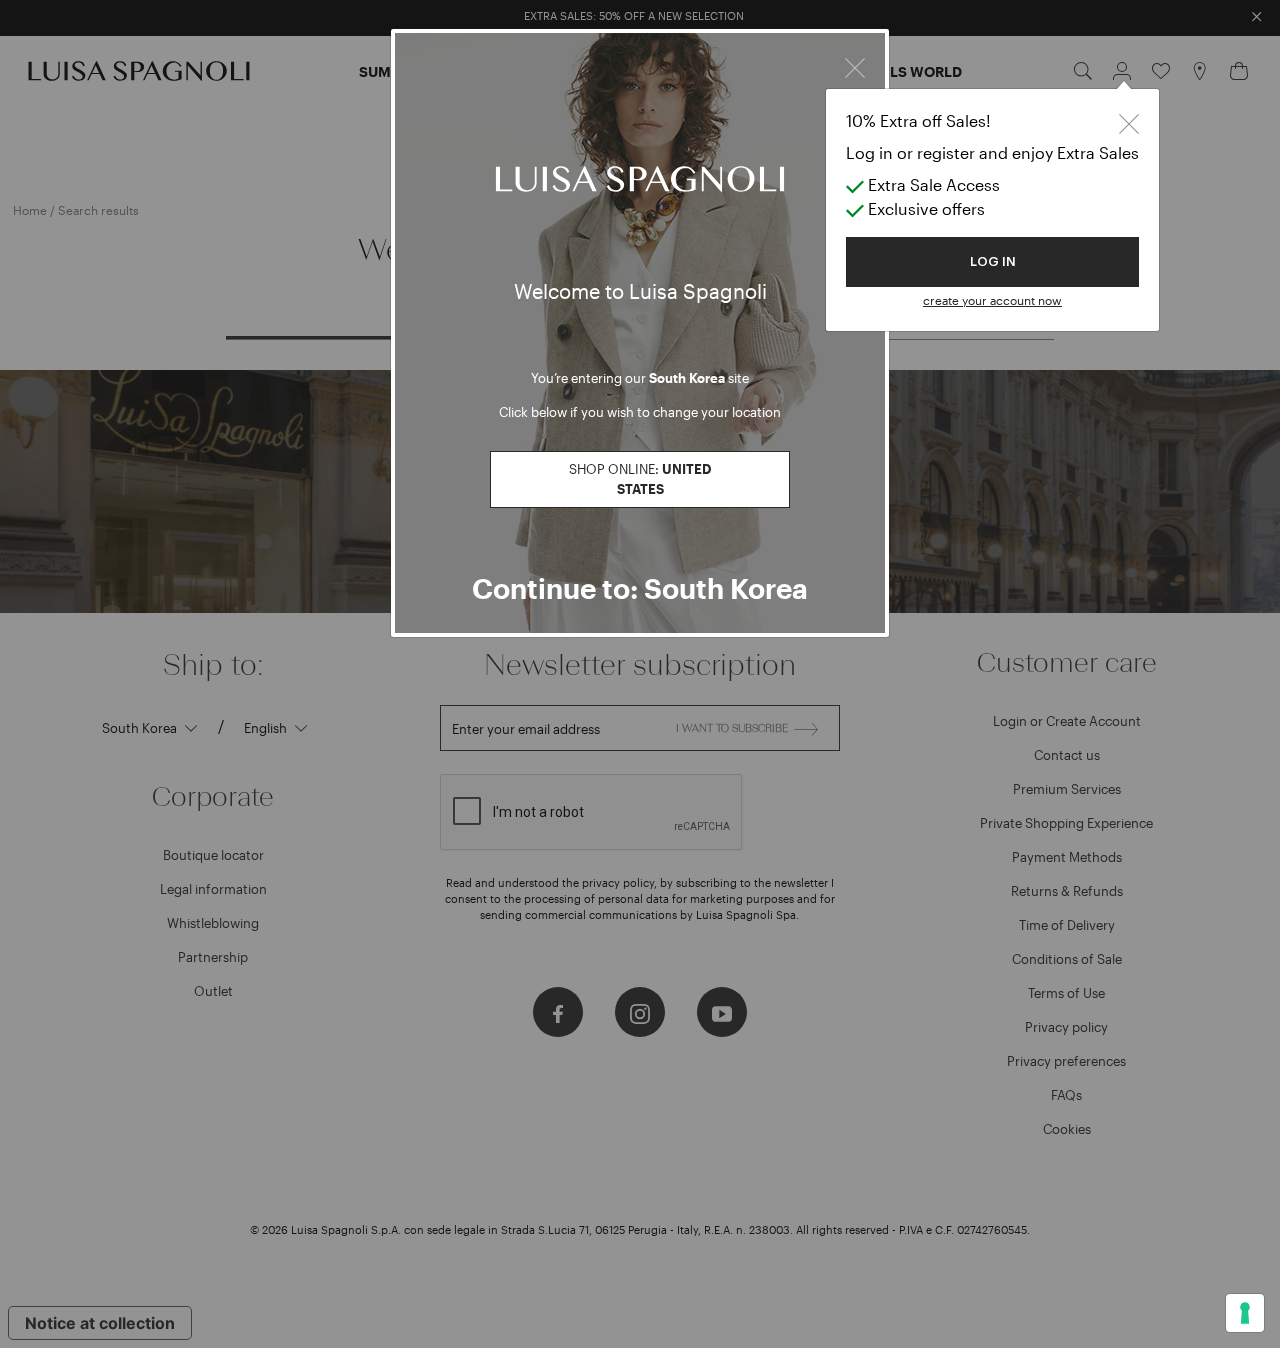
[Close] (855, 65)
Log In (993, 261)
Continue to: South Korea (640, 588)
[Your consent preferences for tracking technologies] (1245, 1313)
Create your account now (992, 300)
